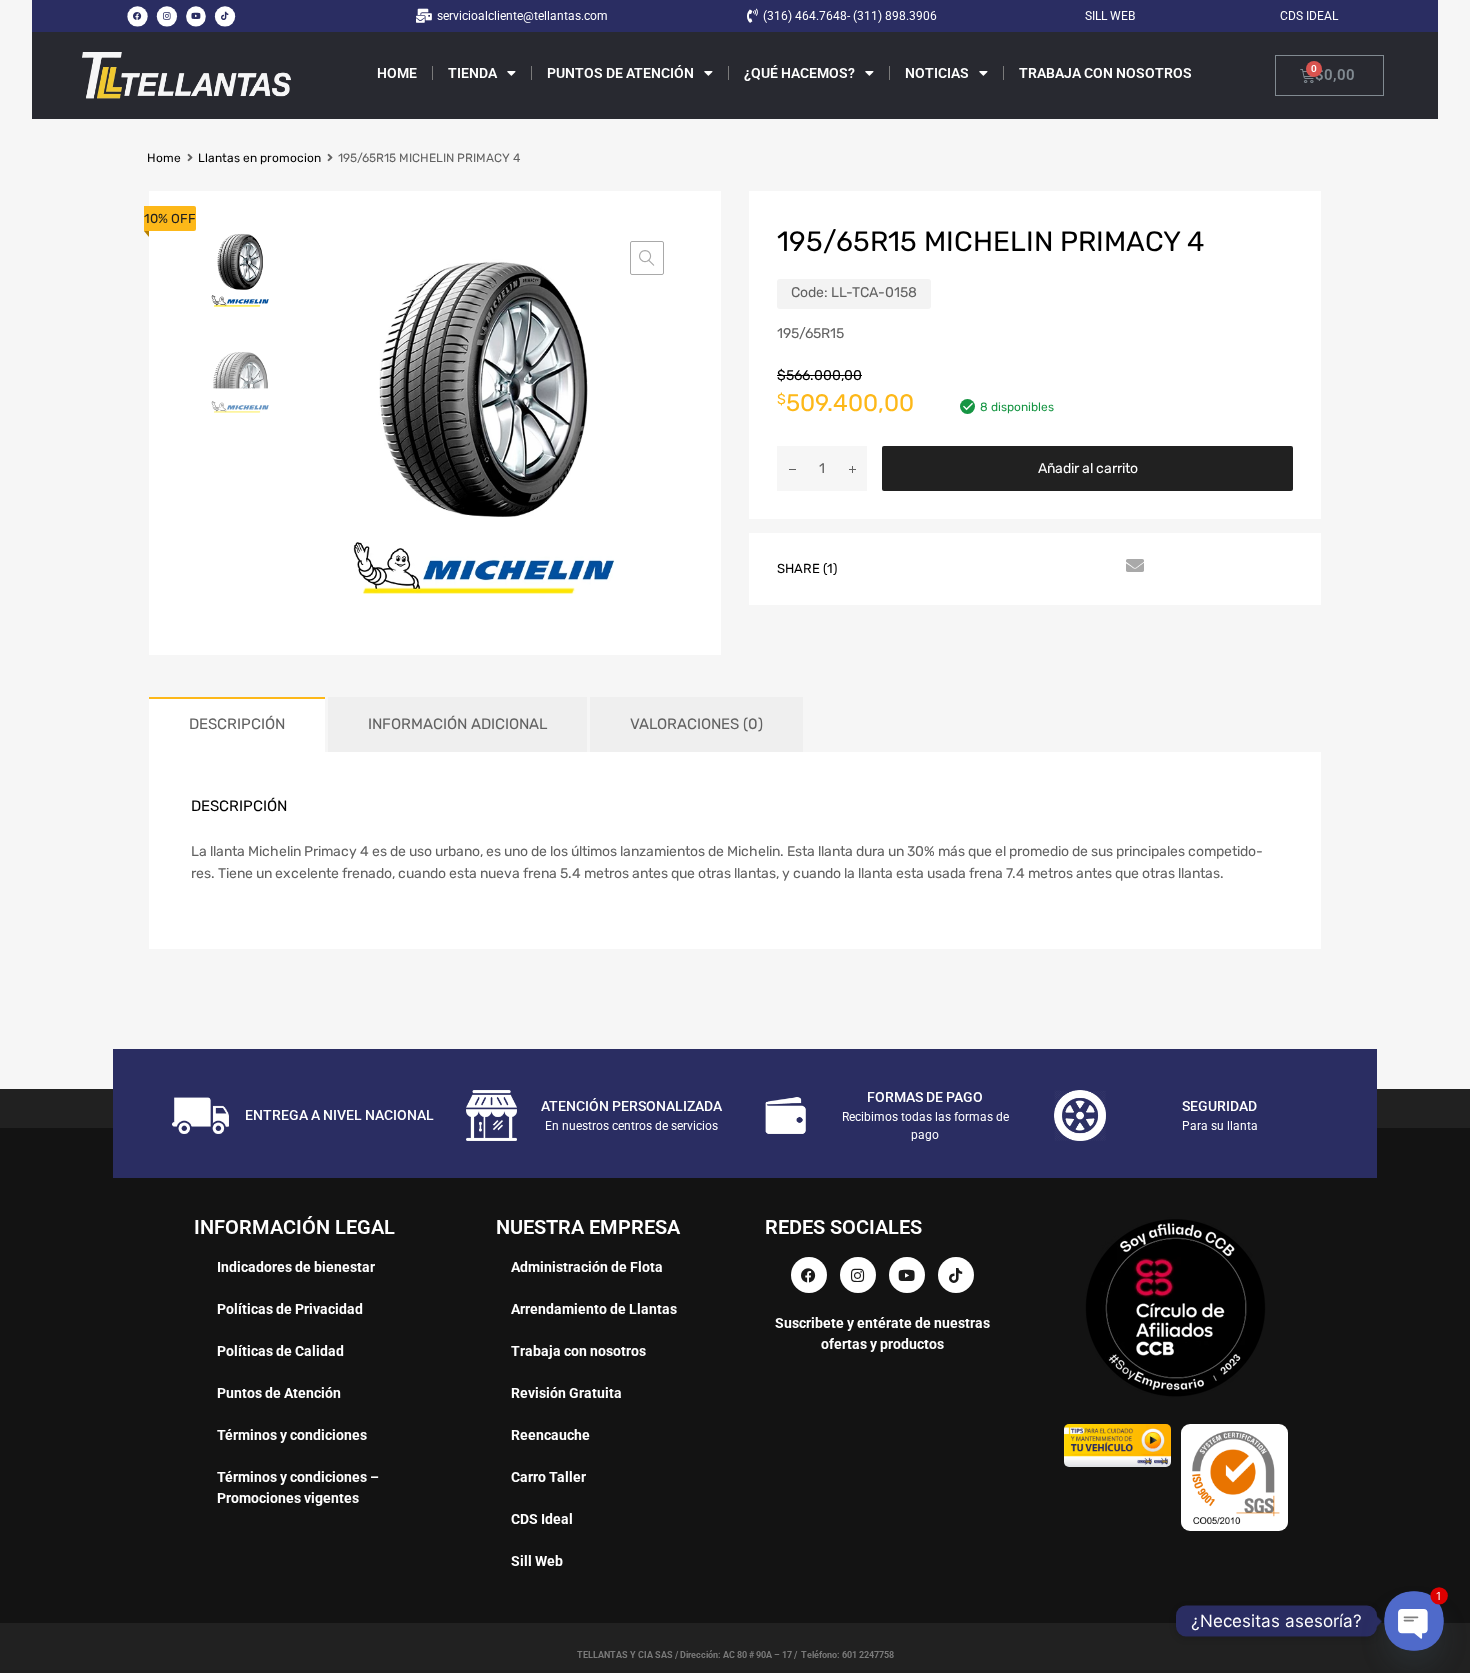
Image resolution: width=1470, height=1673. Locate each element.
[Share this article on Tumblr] (1096, 567)
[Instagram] (166, 16)
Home (397, 73)
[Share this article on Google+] (952, 567)
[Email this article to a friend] (1132, 567)
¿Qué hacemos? (799, 73)
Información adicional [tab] (457, 724)
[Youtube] (196, 16)
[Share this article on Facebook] (880, 567)
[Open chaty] (1413, 1620)
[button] (647, 258)
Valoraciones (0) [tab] (696, 724)
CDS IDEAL (1309, 16)
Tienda (472, 73)
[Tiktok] (225, 16)
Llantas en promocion (259, 158)
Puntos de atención (620, 73)
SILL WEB (1110, 16)
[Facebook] (137, 16)
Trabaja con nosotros (1105, 73)
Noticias (937, 73)
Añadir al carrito (1088, 468)
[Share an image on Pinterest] (988, 567)
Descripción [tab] (237, 724)
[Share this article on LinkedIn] (1024, 567)
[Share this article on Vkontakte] (1060, 567)
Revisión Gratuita (566, 1393)
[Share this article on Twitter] (916, 567)
